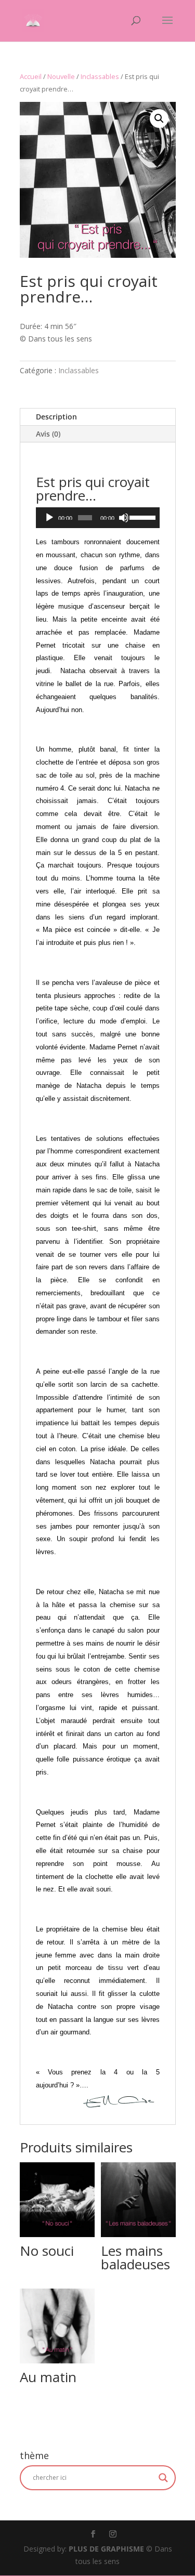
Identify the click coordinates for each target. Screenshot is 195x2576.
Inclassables (100, 76)
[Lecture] (49, 518)
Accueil (31, 76)
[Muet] (124, 518)
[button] (159, 119)
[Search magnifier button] (163, 2478)
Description (56, 417)
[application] (98, 518)
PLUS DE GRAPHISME (106, 2549)
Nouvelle (61, 76)
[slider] (142, 517)
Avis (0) (48, 434)
